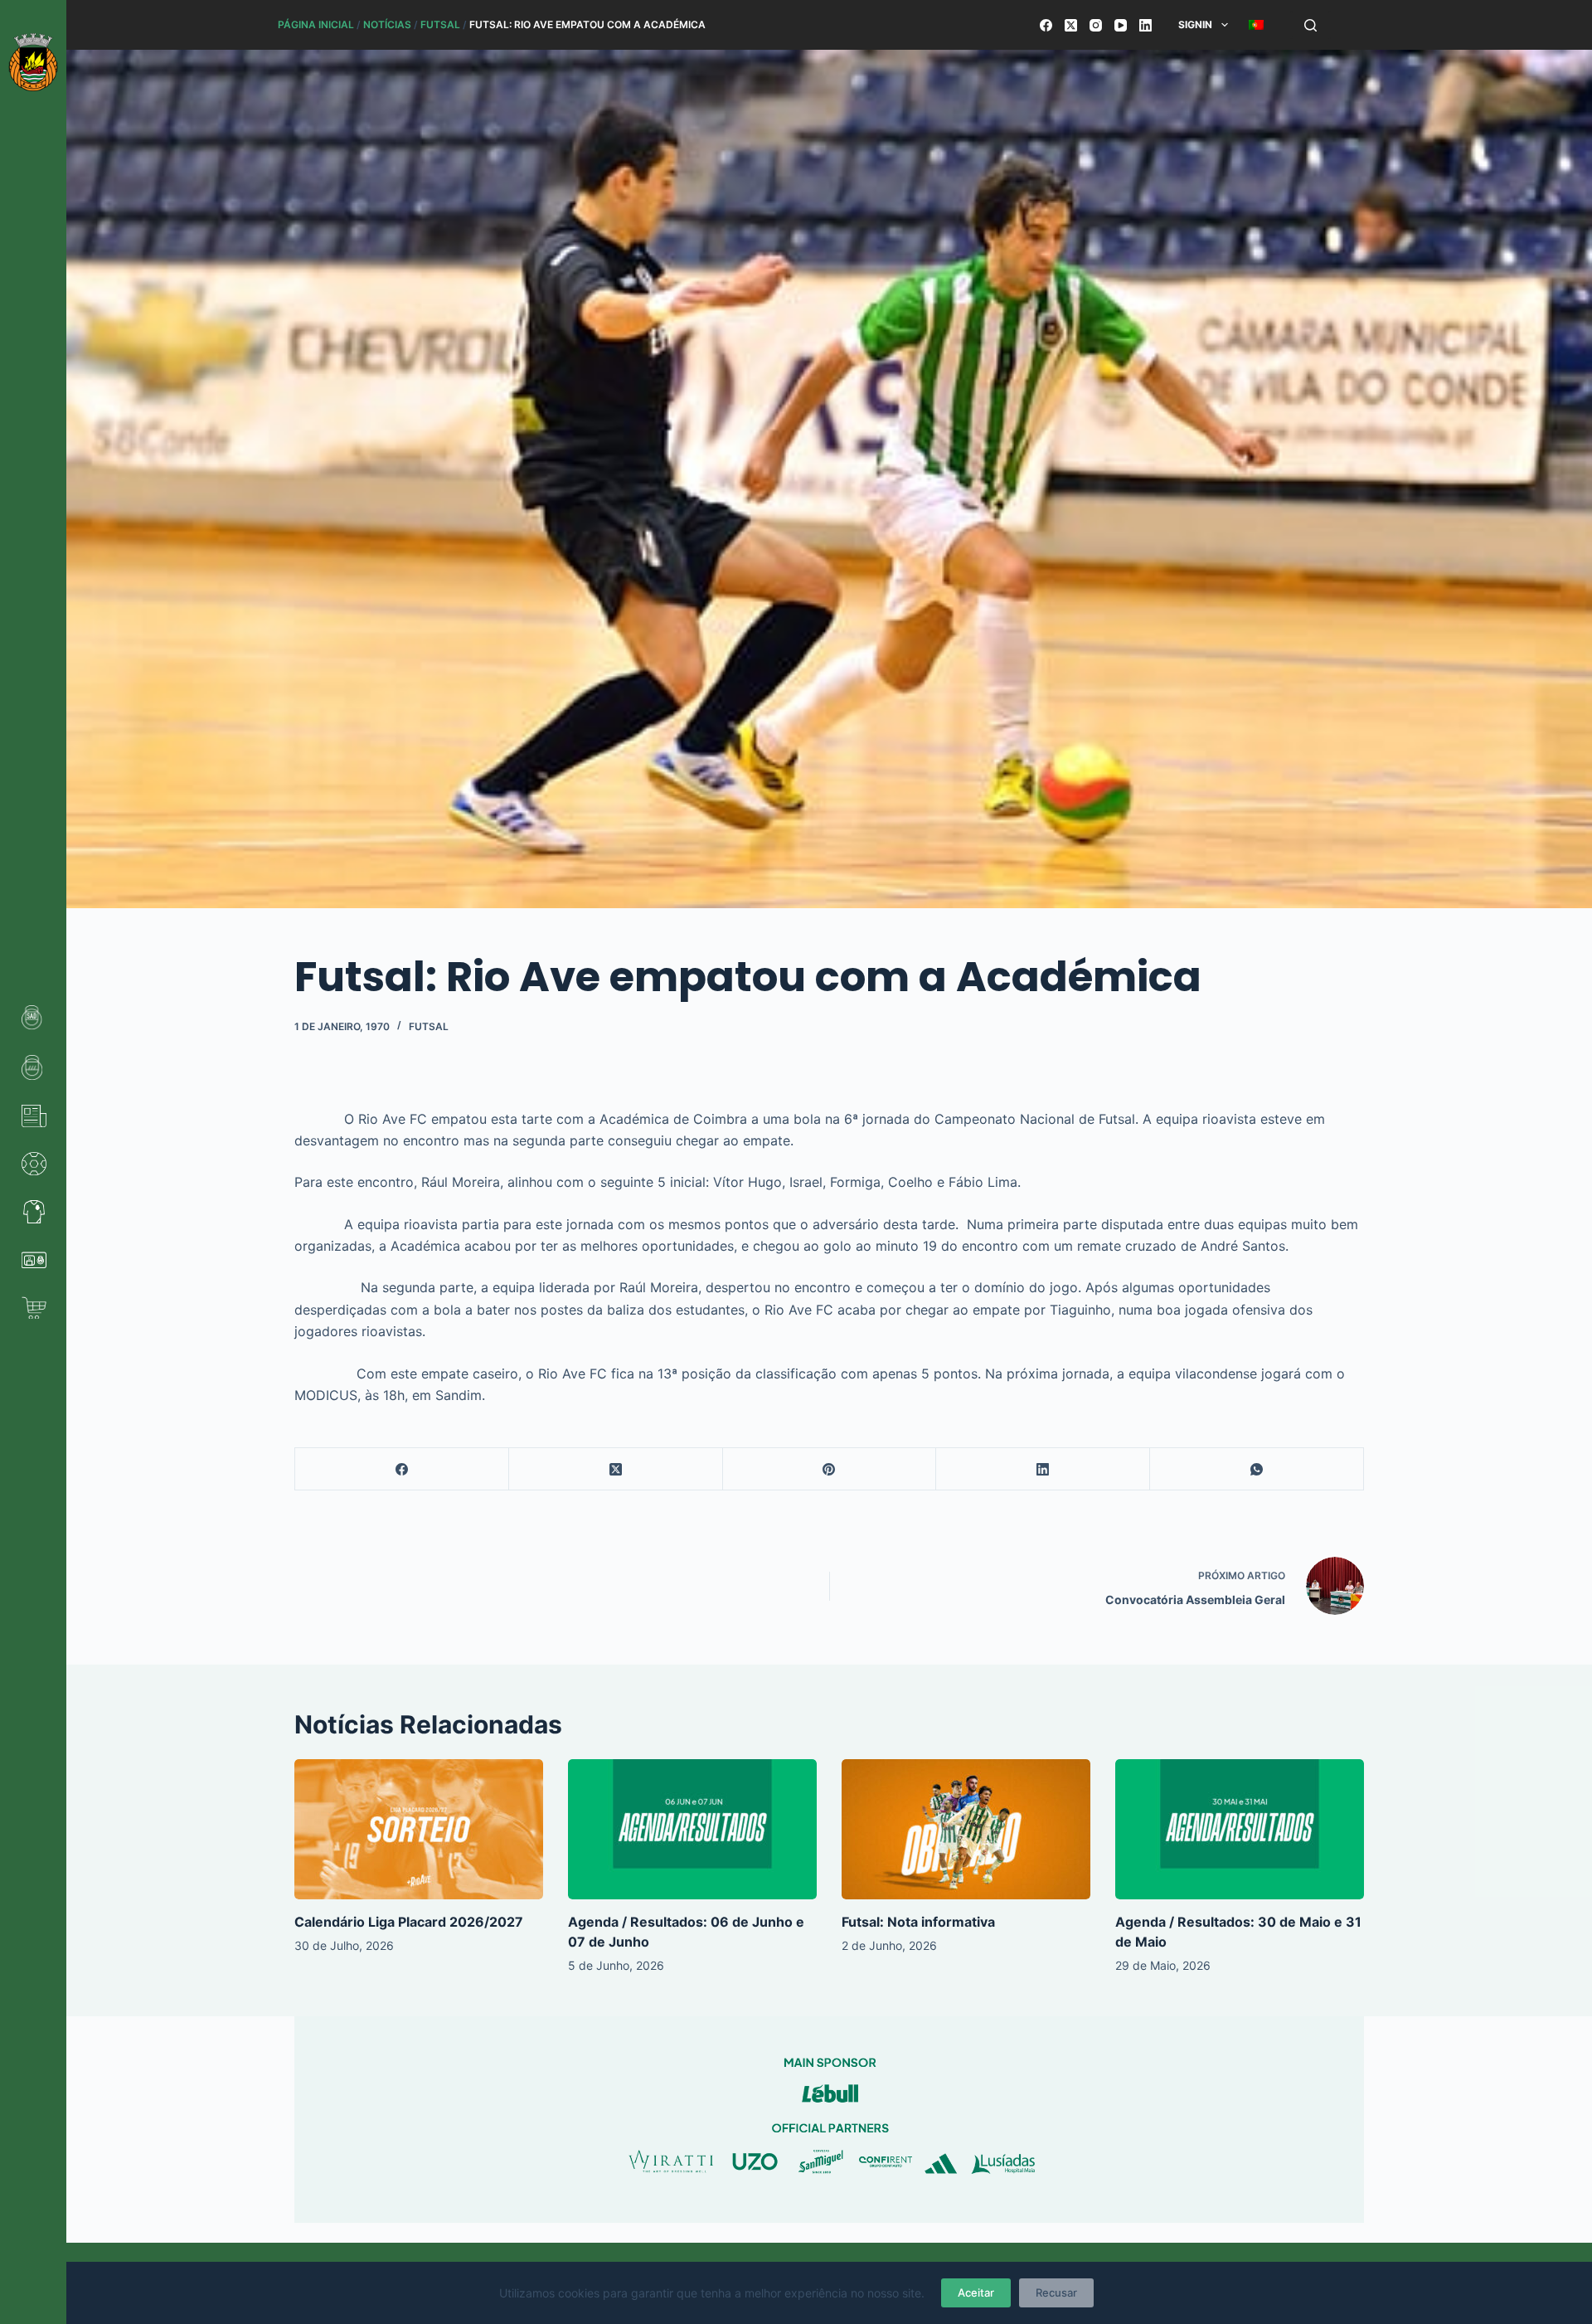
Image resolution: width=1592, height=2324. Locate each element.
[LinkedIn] (1145, 25)
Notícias (387, 24)
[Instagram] (1096, 25)
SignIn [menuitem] (1195, 24)
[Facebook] (1046, 25)
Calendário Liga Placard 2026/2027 (409, 1922)
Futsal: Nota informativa (918, 1922)
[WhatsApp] (1257, 1469)
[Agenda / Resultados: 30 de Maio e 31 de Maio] (1240, 1829)
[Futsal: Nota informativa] (966, 1829)
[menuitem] (1256, 25)
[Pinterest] (830, 1469)
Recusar (1056, 2292)
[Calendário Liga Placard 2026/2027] (419, 1829)
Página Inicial (316, 24)
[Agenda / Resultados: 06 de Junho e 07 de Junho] (692, 1829)
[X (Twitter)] (1071, 25)
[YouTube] (1121, 25)
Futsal (440, 24)
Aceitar (976, 2292)
